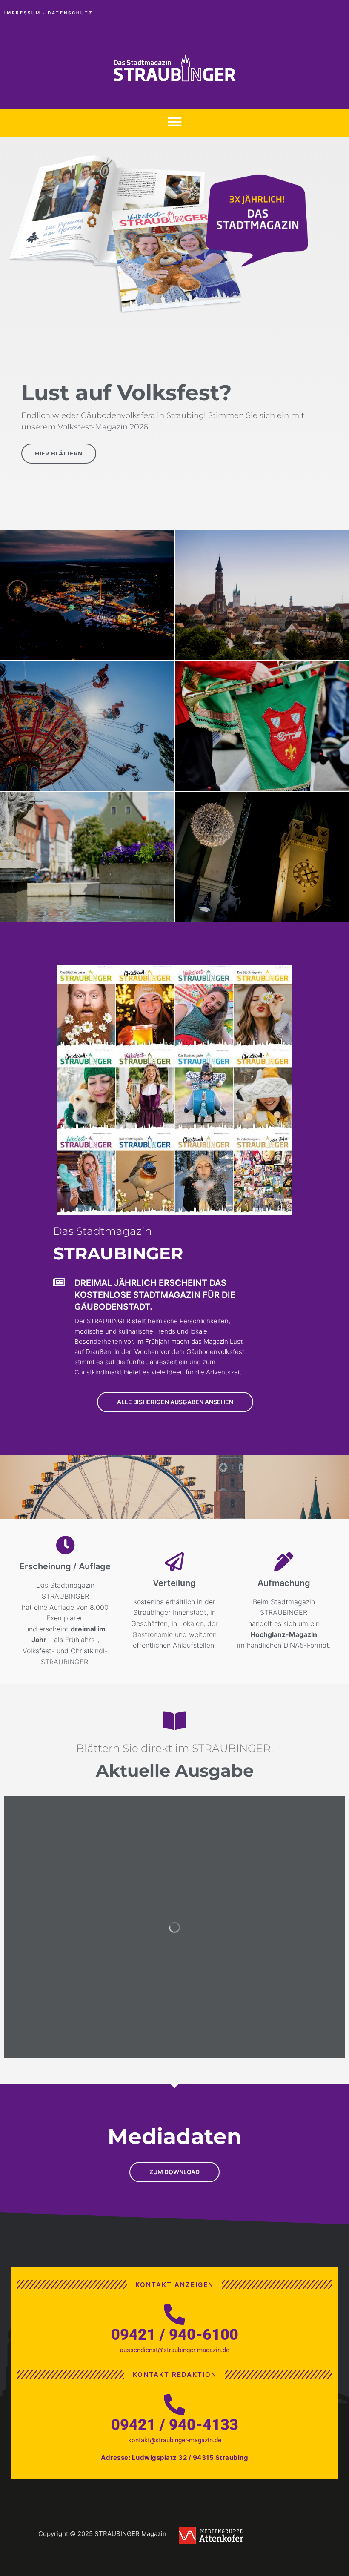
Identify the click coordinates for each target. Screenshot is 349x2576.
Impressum (23, 13)
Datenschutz (70, 13)
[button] (175, 122)
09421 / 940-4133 (175, 2425)
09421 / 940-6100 (175, 2335)
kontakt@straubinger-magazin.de (175, 2440)
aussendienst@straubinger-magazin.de (175, 2350)
